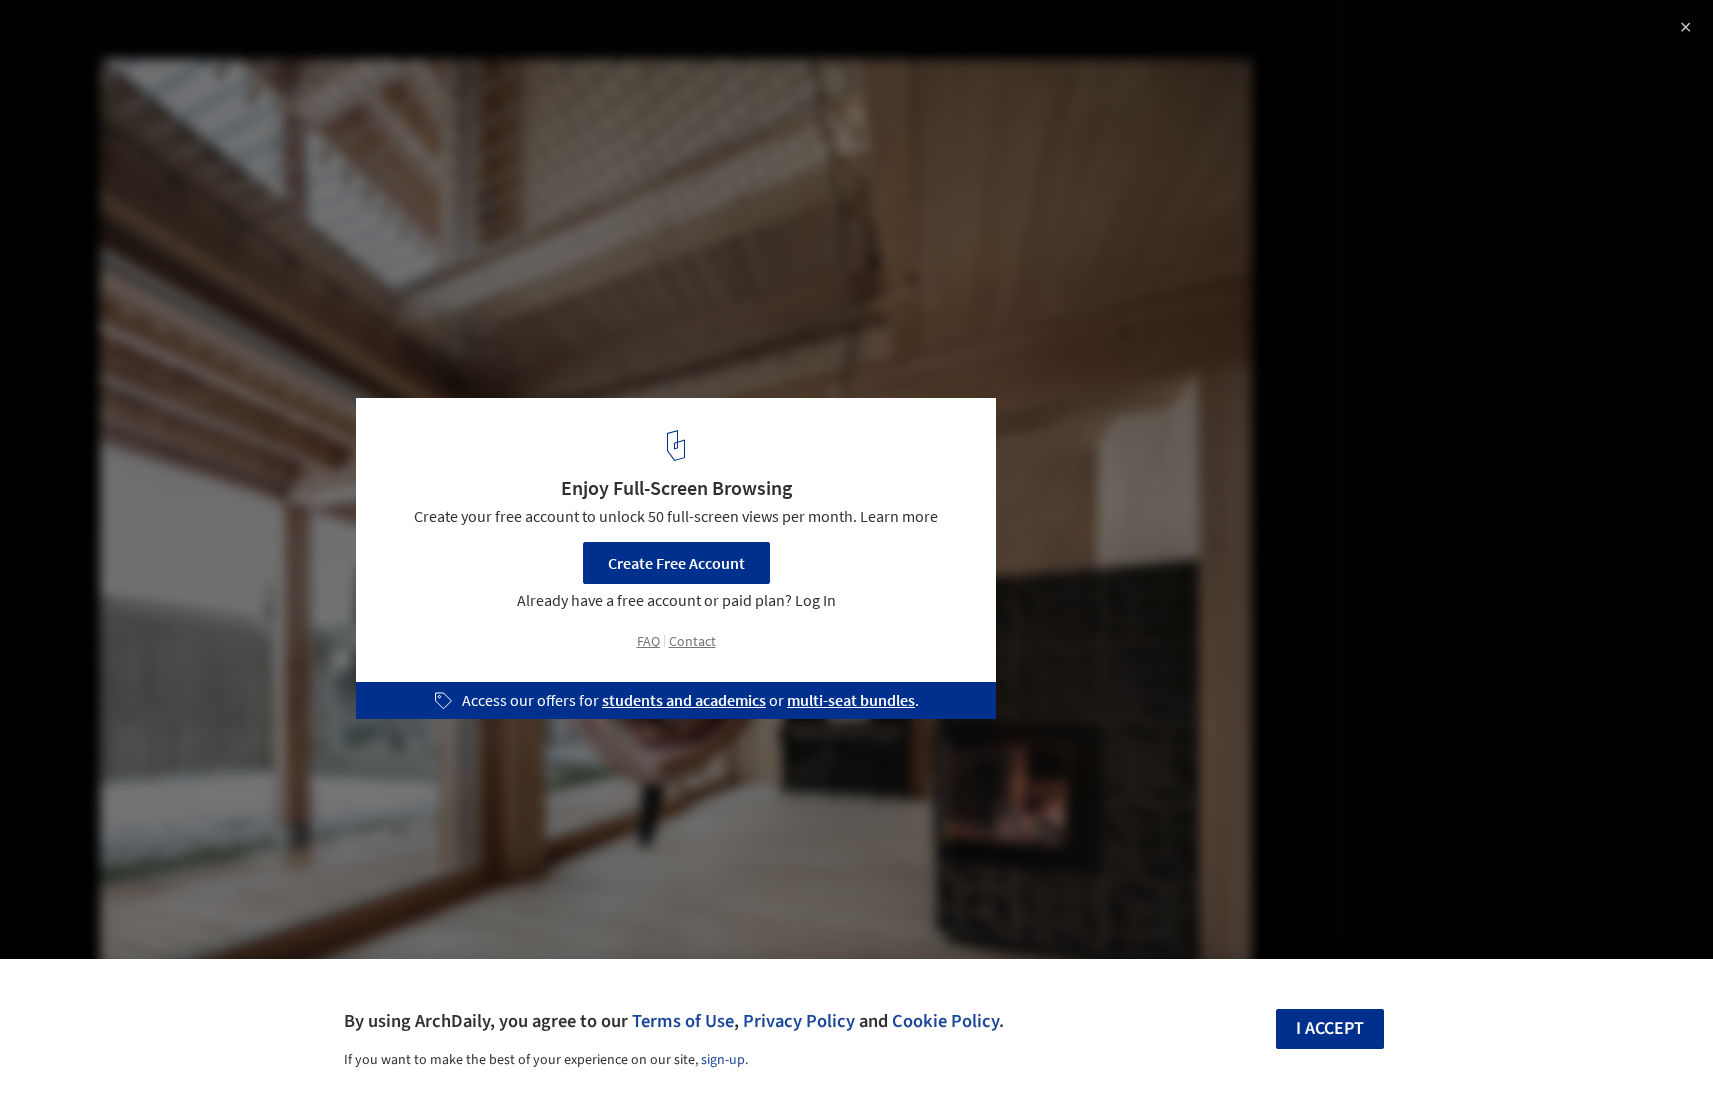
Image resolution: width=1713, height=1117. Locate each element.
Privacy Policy (799, 1021)
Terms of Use (683, 1021)
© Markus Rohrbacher (92, 70)
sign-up (723, 1060)
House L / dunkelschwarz (145, 36)
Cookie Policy (945, 1021)
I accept (1330, 1028)
